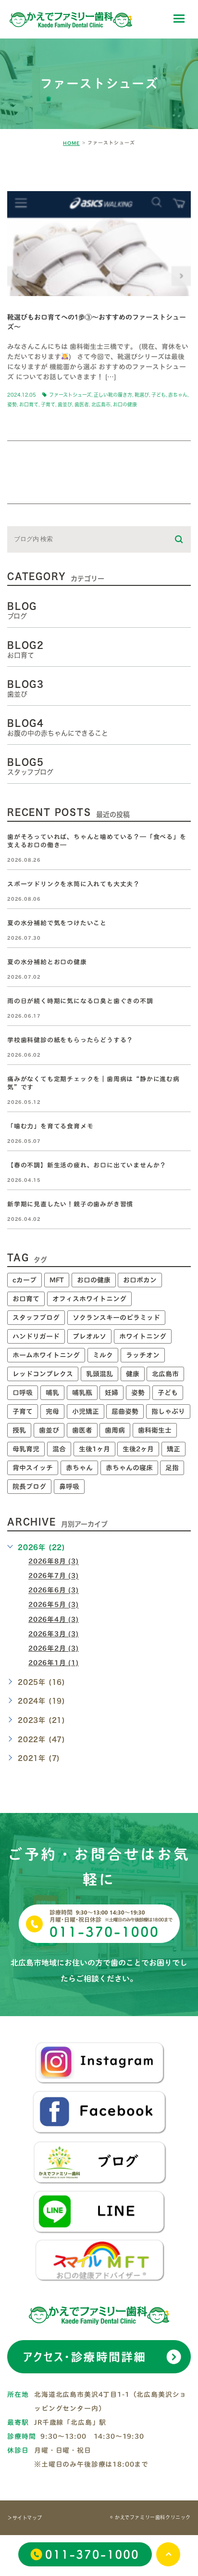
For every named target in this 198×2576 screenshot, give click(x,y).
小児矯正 (86, 1411)
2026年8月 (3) (54, 1562)
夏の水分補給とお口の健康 (47, 962)
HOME (71, 143)
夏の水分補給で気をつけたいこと (57, 923)
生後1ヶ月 (94, 1449)
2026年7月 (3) (54, 1576)
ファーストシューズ (70, 395)
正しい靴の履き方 (113, 395)
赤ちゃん (178, 395)
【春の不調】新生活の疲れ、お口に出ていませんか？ (87, 1165)
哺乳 (52, 1393)
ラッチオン (143, 1355)
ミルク (103, 1355)
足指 (172, 1468)
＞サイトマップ (25, 2518)
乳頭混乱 (99, 1374)
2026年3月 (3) (54, 1634)
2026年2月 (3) (54, 1648)
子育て (48, 404)
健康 (133, 1374)
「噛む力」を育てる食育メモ (50, 1126)
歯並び (65, 404)
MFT (57, 1280)
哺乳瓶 (82, 1393)
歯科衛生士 (155, 1430)
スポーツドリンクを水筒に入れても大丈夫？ (74, 884)
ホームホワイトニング (46, 1355)
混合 (59, 1449)
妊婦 (111, 1393)
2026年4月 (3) (54, 1619)
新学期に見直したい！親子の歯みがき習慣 (70, 1204)
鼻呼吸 (69, 1487)
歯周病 (115, 1430)
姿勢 (12, 404)
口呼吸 (23, 1393)
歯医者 (82, 404)
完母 (52, 1411)
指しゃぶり (168, 1411)
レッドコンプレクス (43, 1374)
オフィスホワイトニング (89, 1299)
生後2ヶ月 (138, 1449)
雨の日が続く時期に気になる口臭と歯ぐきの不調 (80, 1001)
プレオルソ (89, 1336)
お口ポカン (140, 1280)
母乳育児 (26, 1449)
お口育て (29, 404)
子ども (159, 395)
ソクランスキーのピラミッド (116, 1318)
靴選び (142, 395)
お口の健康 (125, 404)
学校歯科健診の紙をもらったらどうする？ (70, 1040)
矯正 (173, 1449)
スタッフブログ (36, 1318)
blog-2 (33, 175)
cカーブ (25, 1280)
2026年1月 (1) (54, 1663)
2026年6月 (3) (54, 1591)
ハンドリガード (36, 1336)
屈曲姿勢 (125, 1411)
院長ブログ (29, 1487)
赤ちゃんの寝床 (129, 1468)
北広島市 (101, 404)
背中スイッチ (33, 1468)
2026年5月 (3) (54, 1605)
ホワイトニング (143, 1336)
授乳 (19, 1430)
